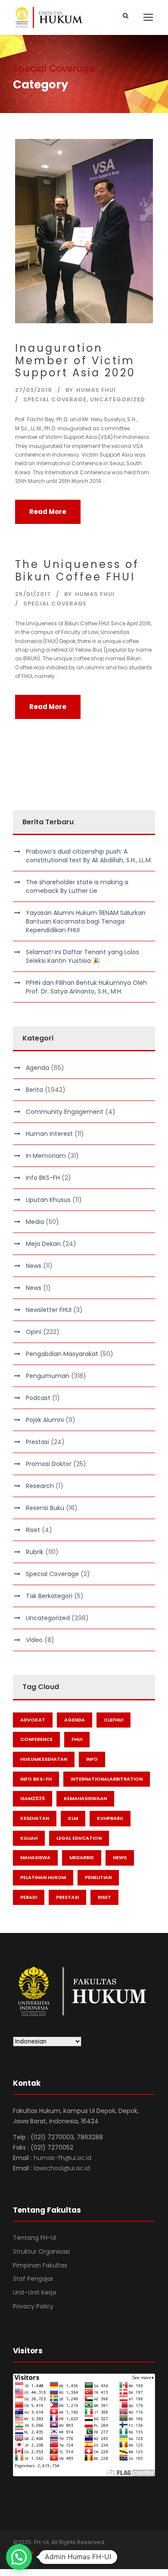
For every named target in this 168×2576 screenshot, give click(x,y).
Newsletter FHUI (49, 1310)
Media (35, 1222)
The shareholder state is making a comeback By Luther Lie (77, 886)
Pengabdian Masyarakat (62, 1354)
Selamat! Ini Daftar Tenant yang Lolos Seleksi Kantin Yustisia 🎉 (82, 956)
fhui (77, 1739)
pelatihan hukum (43, 1877)
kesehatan (35, 1818)
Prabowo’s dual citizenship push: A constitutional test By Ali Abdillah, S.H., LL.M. (89, 856)
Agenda (37, 1068)
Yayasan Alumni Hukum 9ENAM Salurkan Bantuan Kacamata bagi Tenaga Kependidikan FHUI (86, 921)
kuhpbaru (110, 1818)
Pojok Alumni (45, 1420)
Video (34, 1640)
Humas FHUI (96, 390)
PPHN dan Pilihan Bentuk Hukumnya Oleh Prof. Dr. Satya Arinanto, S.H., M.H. (86, 987)
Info (92, 1759)
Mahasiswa (35, 1857)
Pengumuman (48, 1376)
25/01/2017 (33, 594)
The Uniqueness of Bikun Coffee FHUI (77, 571)
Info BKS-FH (43, 1178)
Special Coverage (55, 399)
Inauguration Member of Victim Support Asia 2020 (75, 361)
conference (36, 1739)
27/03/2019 (34, 390)
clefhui (114, 1720)
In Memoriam (46, 1156)
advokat (33, 1720)
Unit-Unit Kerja (34, 2292)
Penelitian (98, 1877)
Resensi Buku (45, 1508)
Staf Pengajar (33, 2279)
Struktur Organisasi (41, 2251)
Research (40, 1486)
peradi (29, 1897)
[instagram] (62, 2554)
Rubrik (35, 1552)
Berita (34, 1090)
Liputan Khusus (48, 1200)
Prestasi (37, 1442)
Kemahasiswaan (85, 1798)
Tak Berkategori (49, 1596)
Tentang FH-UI (34, 2238)
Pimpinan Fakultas (40, 2265)
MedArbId (82, 1857)
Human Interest (49, 1134)
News (34, 1266)
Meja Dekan (43, 1244)
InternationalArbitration (107, 1779)
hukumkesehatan (44, 1759)
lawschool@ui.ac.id (62, 2168)
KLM (73, 1818)
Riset (33, 1530)
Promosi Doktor (49, 1464)
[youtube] (46, 2554)
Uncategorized (118, 399)
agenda (75, 1720)
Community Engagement (65, 1112)
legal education (79, 1838)
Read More (48, 512)
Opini (34, 1332)
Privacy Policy (33, 2306)
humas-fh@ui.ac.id (62, 2158)
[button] (19, 2557)
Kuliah (29, 1838)
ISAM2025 (33, 1798)
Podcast (38, 1398)
